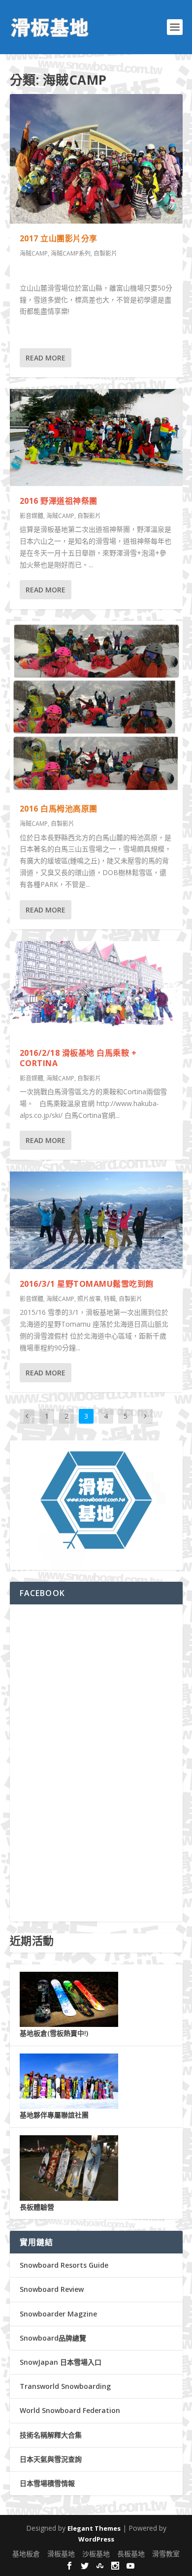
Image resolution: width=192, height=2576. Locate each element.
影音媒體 (32, 516)
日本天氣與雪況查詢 (51, 2459)
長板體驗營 (37, 2207)
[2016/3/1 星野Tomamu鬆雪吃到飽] (96, 1220)
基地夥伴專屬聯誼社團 (54, 2115)
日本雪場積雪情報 (47, 2483)
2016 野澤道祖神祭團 (59, 501)
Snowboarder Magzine (58, 2314)
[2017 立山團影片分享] (96, 159)
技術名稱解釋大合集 (51, 2435)
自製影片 (105, 253)
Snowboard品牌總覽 (53, 2338)
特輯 (110, 1299)
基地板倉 (26, 2554)
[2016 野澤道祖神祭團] (96, 438)
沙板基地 (96, 2554)
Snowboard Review (52, 2289)
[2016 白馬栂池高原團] (96, 707)
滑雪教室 (166, 2554)
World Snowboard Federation (70, 2410)
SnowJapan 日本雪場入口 (61, 2362)
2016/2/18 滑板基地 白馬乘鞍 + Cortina (78, 1058)
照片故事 (89, 1299)
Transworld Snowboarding (65, 2386)
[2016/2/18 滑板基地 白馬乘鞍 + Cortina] (96, 990)
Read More (46, 358)
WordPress (96, 2539)
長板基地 (131, 2554)
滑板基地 (61, 2554)
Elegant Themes (94, 2528)
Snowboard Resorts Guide (64, 2265)
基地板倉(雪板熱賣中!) (54, 2033)
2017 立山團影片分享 (59, 238)
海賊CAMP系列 (71, 253)
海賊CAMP (34, 253)
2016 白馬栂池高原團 (59, 809)
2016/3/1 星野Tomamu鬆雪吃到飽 (87, 1284)
